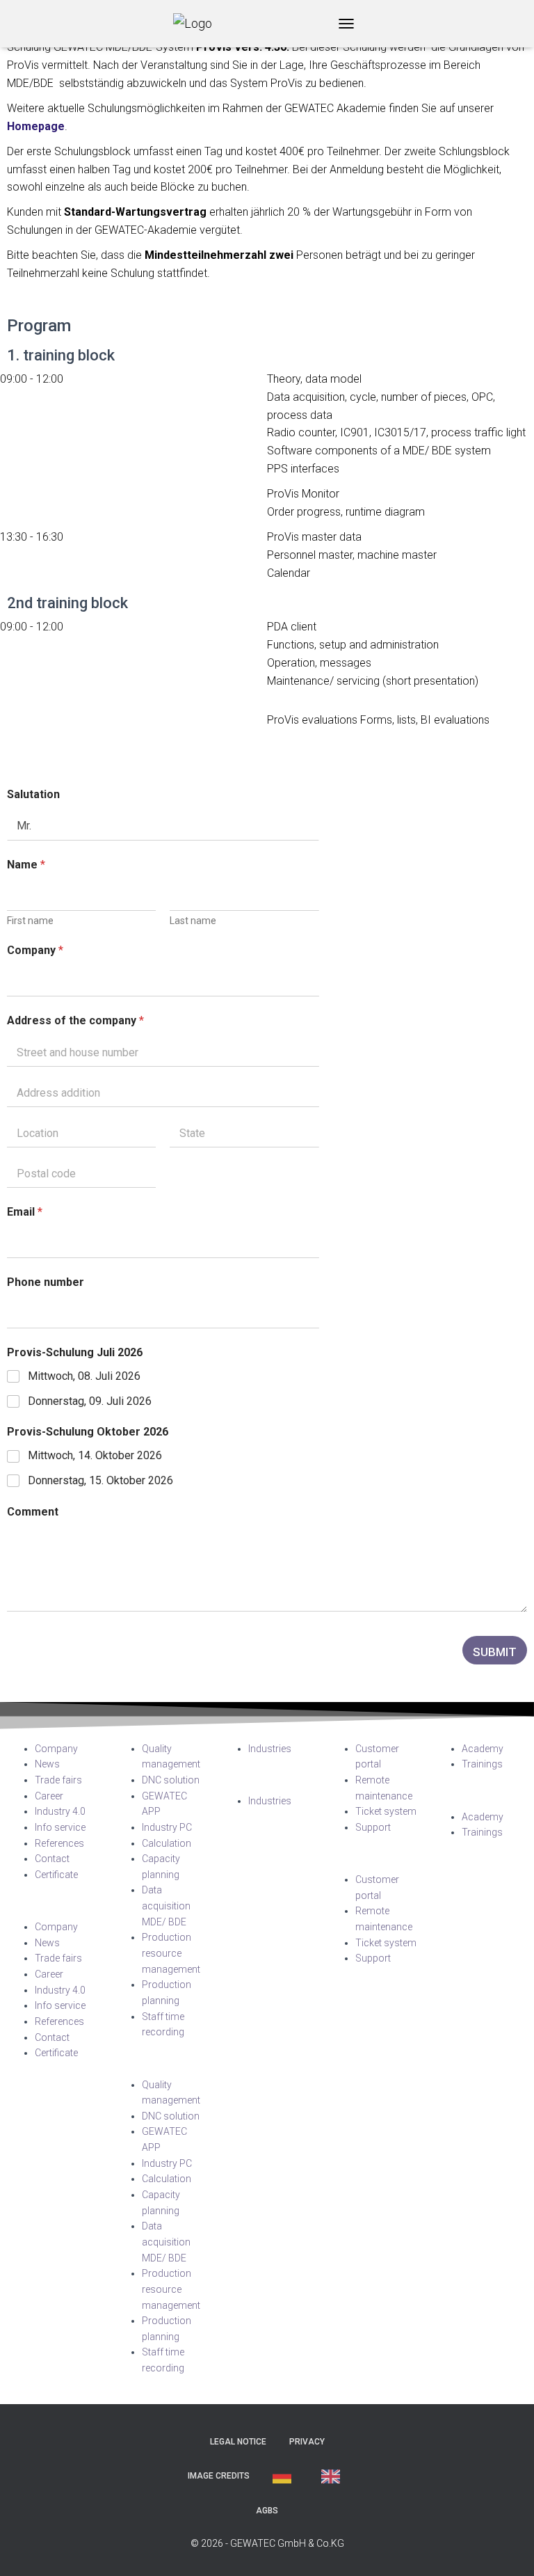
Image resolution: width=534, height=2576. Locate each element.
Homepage (36, 126)
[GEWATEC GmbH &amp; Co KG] (198, 24)
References (59, 1843)
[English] (334, 2476)
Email (25, 1212)
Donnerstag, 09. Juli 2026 (90, 1401)
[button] (54, 1911)
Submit (495, 1652)
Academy (483, 1749)
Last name (193, 921)
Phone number (46, 1282)
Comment (33, 1512)
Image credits (219, 2476)
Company (35, 950)
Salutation (33, 794)
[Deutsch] (285, 2476)
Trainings (482, 1764)
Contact (52, 1859)
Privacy (307, 2442)
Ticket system (386, 1811)
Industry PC (167, 1827)
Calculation (167, 1843)
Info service (60, 1827)
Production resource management (171, 1953)
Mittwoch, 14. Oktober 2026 (95, 1455)
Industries (270, 1749)
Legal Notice (238, 2442)
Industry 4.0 (60, 1811)
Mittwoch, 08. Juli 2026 (84, 1376)
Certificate (56, 1875)
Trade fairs (58, 1780)
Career (49, 1796)
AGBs (267, 2511)
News (47, 1764)
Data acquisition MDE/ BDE (166, 1906)
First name (30, 921)
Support (373, 1827)
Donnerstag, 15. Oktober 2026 (100, 1480)
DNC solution (171, 1780)
